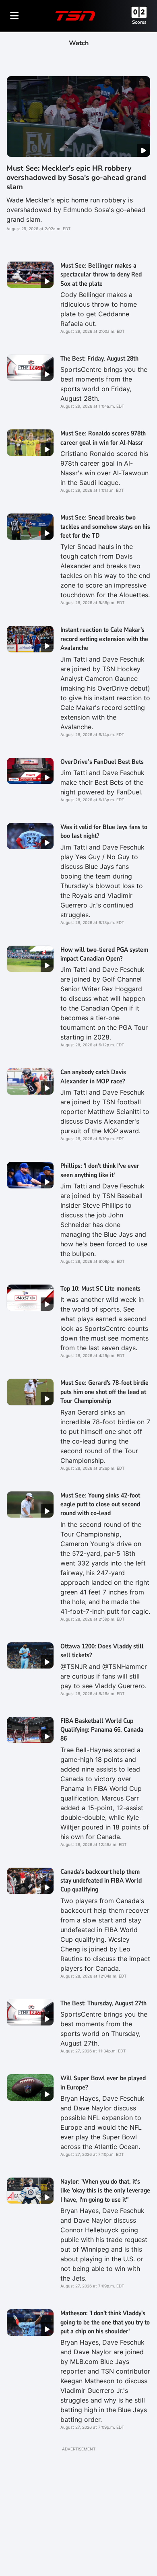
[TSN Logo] (75, 16)
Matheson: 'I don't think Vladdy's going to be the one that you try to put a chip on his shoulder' (105, 2322)
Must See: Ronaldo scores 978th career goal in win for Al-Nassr (103, 438)
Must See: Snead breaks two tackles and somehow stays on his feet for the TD (105, 527)
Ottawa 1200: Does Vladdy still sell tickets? (102, 1651)
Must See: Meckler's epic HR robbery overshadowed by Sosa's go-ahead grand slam (76, 178)
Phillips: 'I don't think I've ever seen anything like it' (100, 1170)
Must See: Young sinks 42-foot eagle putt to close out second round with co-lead (100, 1505)
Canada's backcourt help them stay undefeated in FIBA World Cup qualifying (101, 1881)
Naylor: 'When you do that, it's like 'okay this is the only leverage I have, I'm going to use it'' (105, 2191)
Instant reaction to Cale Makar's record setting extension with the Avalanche (104, 639)
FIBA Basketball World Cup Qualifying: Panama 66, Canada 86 (102, 1730)
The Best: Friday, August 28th (99, 359)
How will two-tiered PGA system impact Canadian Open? (104, 954)
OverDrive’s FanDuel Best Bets (102, 762)
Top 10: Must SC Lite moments (100, 1289)
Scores (139, 22)
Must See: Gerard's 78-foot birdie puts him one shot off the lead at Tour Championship (104, 1392)
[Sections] (14, 16)
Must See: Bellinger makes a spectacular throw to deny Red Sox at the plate (101, 275)
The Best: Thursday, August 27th (103, 2003)
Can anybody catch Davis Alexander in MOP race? (93, 1077)
